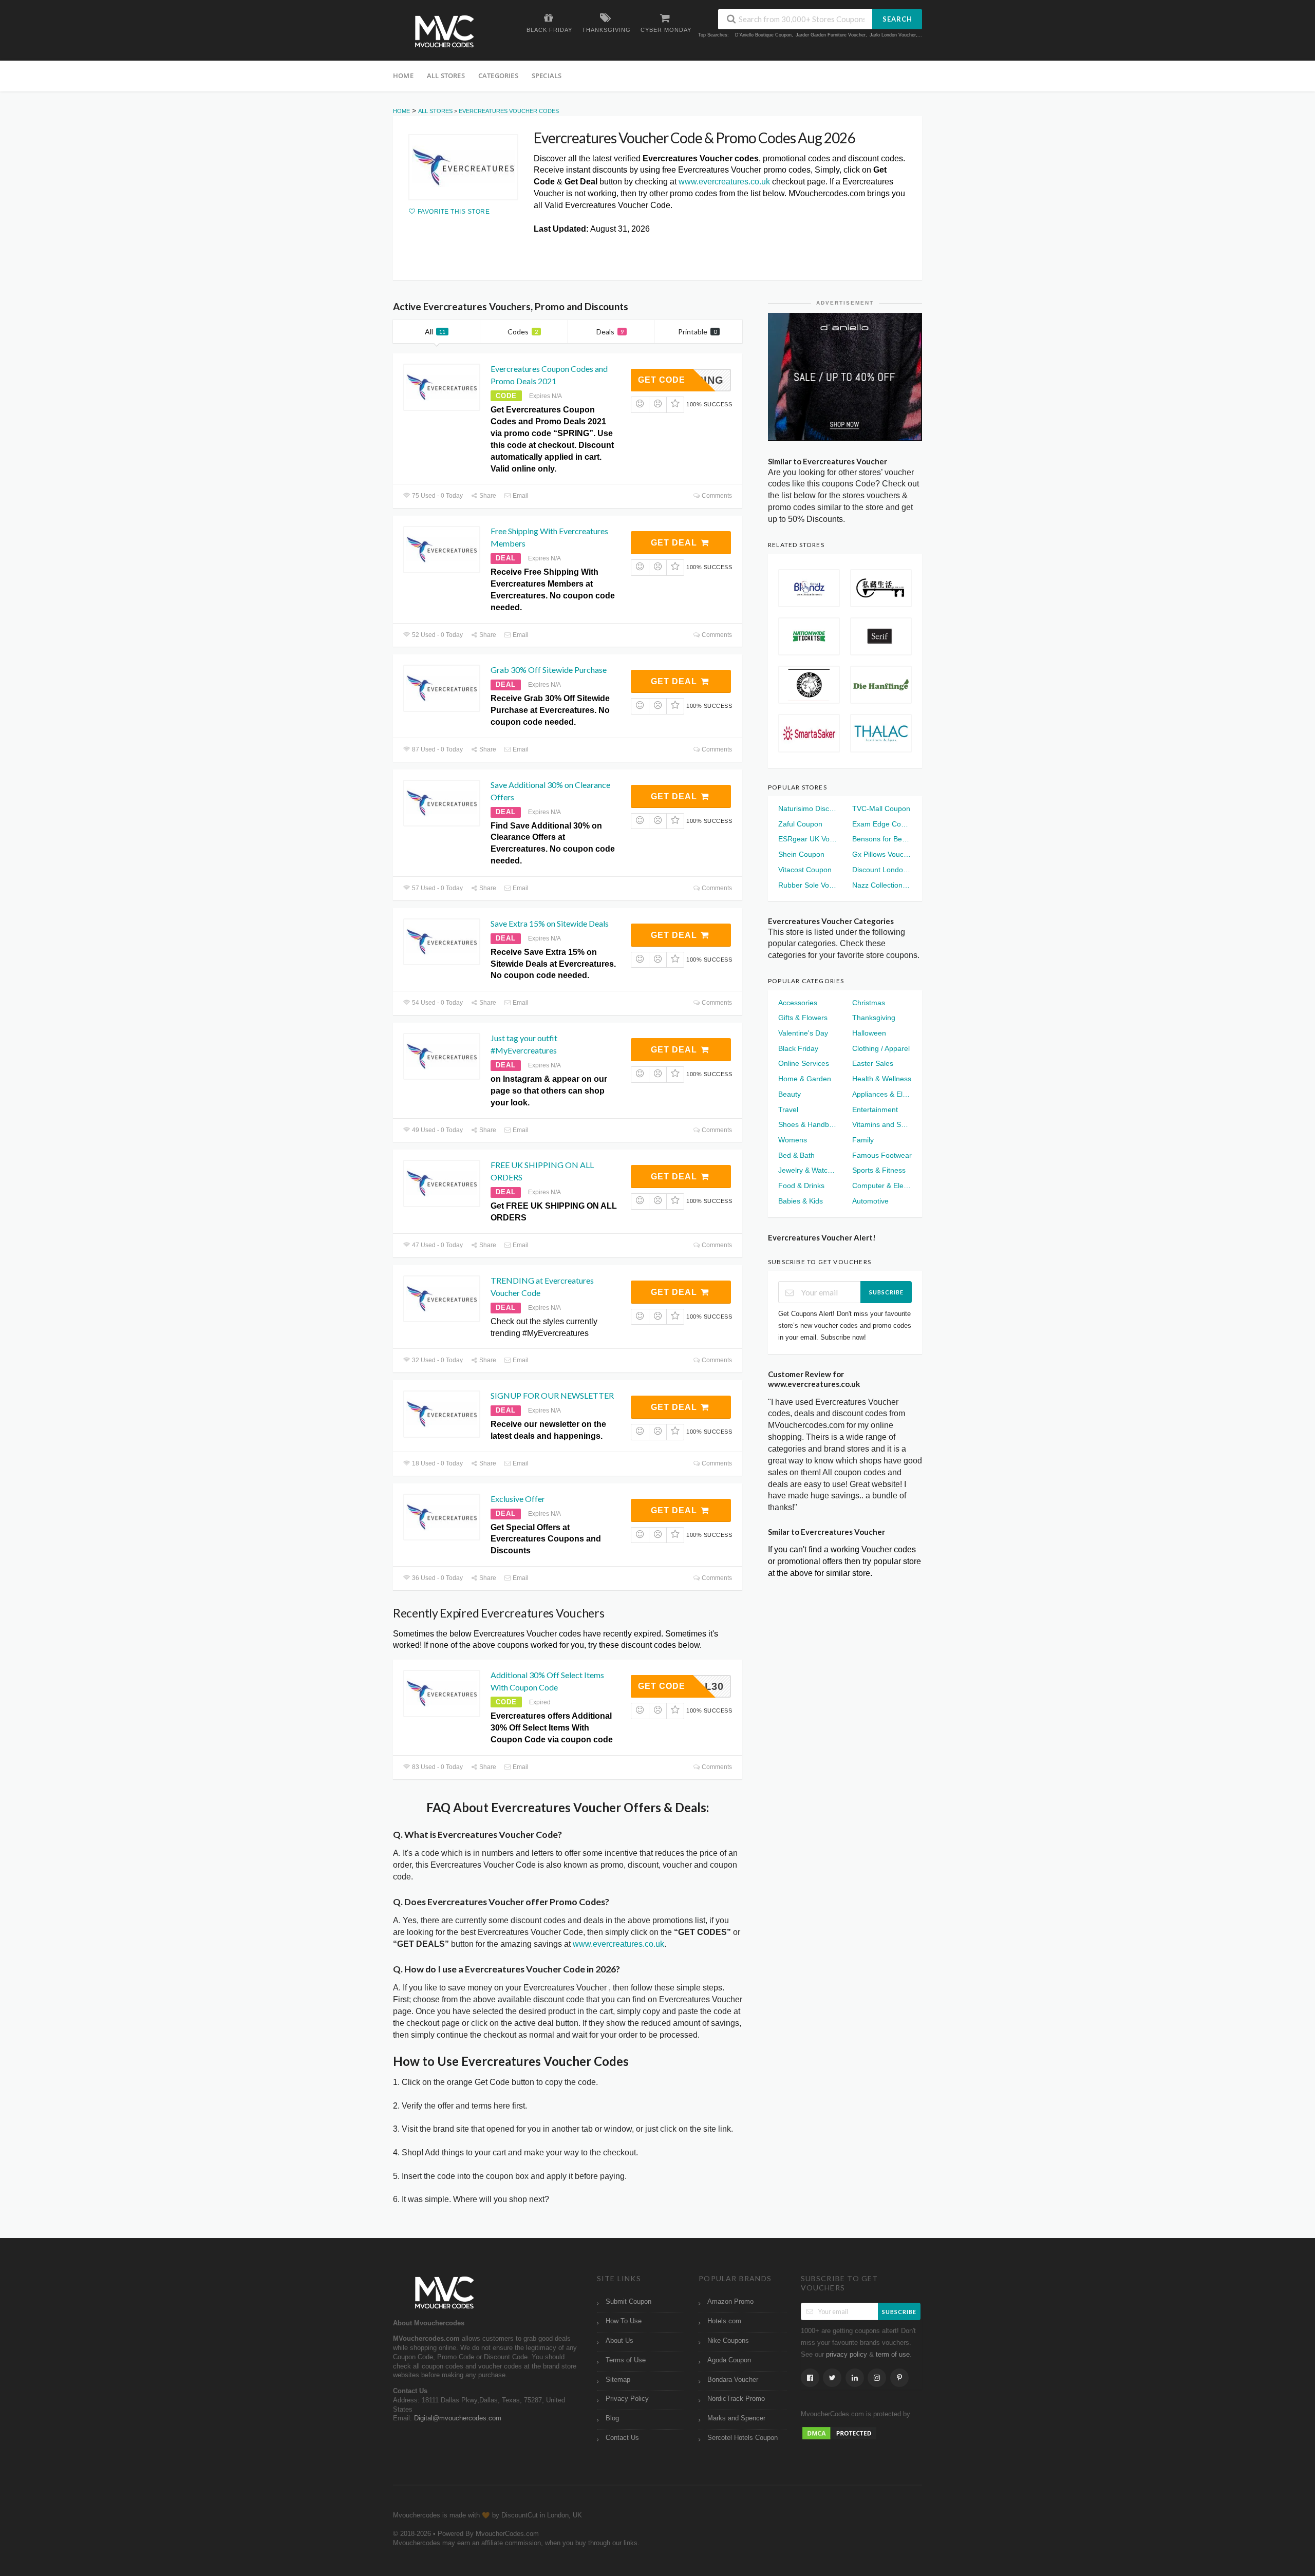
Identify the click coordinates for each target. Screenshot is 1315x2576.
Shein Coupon (801, 854)
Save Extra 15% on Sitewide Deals (550, 923)
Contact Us (622, 2438)
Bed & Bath (796, 1155)
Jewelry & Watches (808, 1170)
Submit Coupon (628, 2302)
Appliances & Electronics (882, 1094)
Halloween (869, 1033)
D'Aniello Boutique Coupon (763, 35)
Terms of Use (626, 2360)
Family (863, 1140)
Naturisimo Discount (808, 808)
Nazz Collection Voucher (882, 885)
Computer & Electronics (882, 1186)
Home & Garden (805, 1079)
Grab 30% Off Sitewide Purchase (549, 670)
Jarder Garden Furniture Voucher (831, 35)
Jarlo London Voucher (893, 35)
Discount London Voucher (882, 870)
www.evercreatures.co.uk (724, 182)
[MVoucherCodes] (444, 32)
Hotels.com (724, 2321)
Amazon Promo (730, 2302)
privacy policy (847, 2355)
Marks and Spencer (736, 2418)
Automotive (870, 1201)
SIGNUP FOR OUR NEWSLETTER (552, 1395)
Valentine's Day (803, 1033)
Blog (612, 2418)
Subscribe (886, 1292)
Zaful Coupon (800, 824)
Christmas (869, 1003)
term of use (893, 2355)
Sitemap (618, 2380)
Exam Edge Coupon (882, 824)
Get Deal (675, 543)
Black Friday (798, 1048)
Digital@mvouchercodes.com (458, 2418)
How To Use (624, 2321)
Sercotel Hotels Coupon (743, 2438)
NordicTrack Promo (736, 2399)
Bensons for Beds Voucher (882, 839)
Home (403, 76)
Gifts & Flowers (803, 1018)
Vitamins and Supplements (882, 1124)
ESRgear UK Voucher (808, 839)
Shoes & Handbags (808, 1124)
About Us (619, 2341)
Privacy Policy (627, 2399)
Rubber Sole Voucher (808, 885)
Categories (498, 76)
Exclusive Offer (518, 1499)
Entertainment (875, 1110)
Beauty (790, 1094)
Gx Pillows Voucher (882, 854)
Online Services (804, 1063)
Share (487, 496)
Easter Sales (873, 1063)
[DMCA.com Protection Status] (839, 2433)
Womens (793, 1140)
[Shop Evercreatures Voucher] (463, 167)
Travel (788, 1110)
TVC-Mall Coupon (881, 808)
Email (520, 496)
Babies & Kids (801, 1201)
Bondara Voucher (733, 2380)
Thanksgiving (874, 1018)
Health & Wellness (882, 1079)
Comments (716, 496)
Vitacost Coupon (805, 870)
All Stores (446, 76)
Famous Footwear (882, 1155)
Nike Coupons (728, 2341)
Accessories (798, 1003)
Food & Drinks (801, 1186)
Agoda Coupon (729, 2360)
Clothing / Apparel (881, 1048)
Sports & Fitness (879, 1170)
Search (897, 19)
